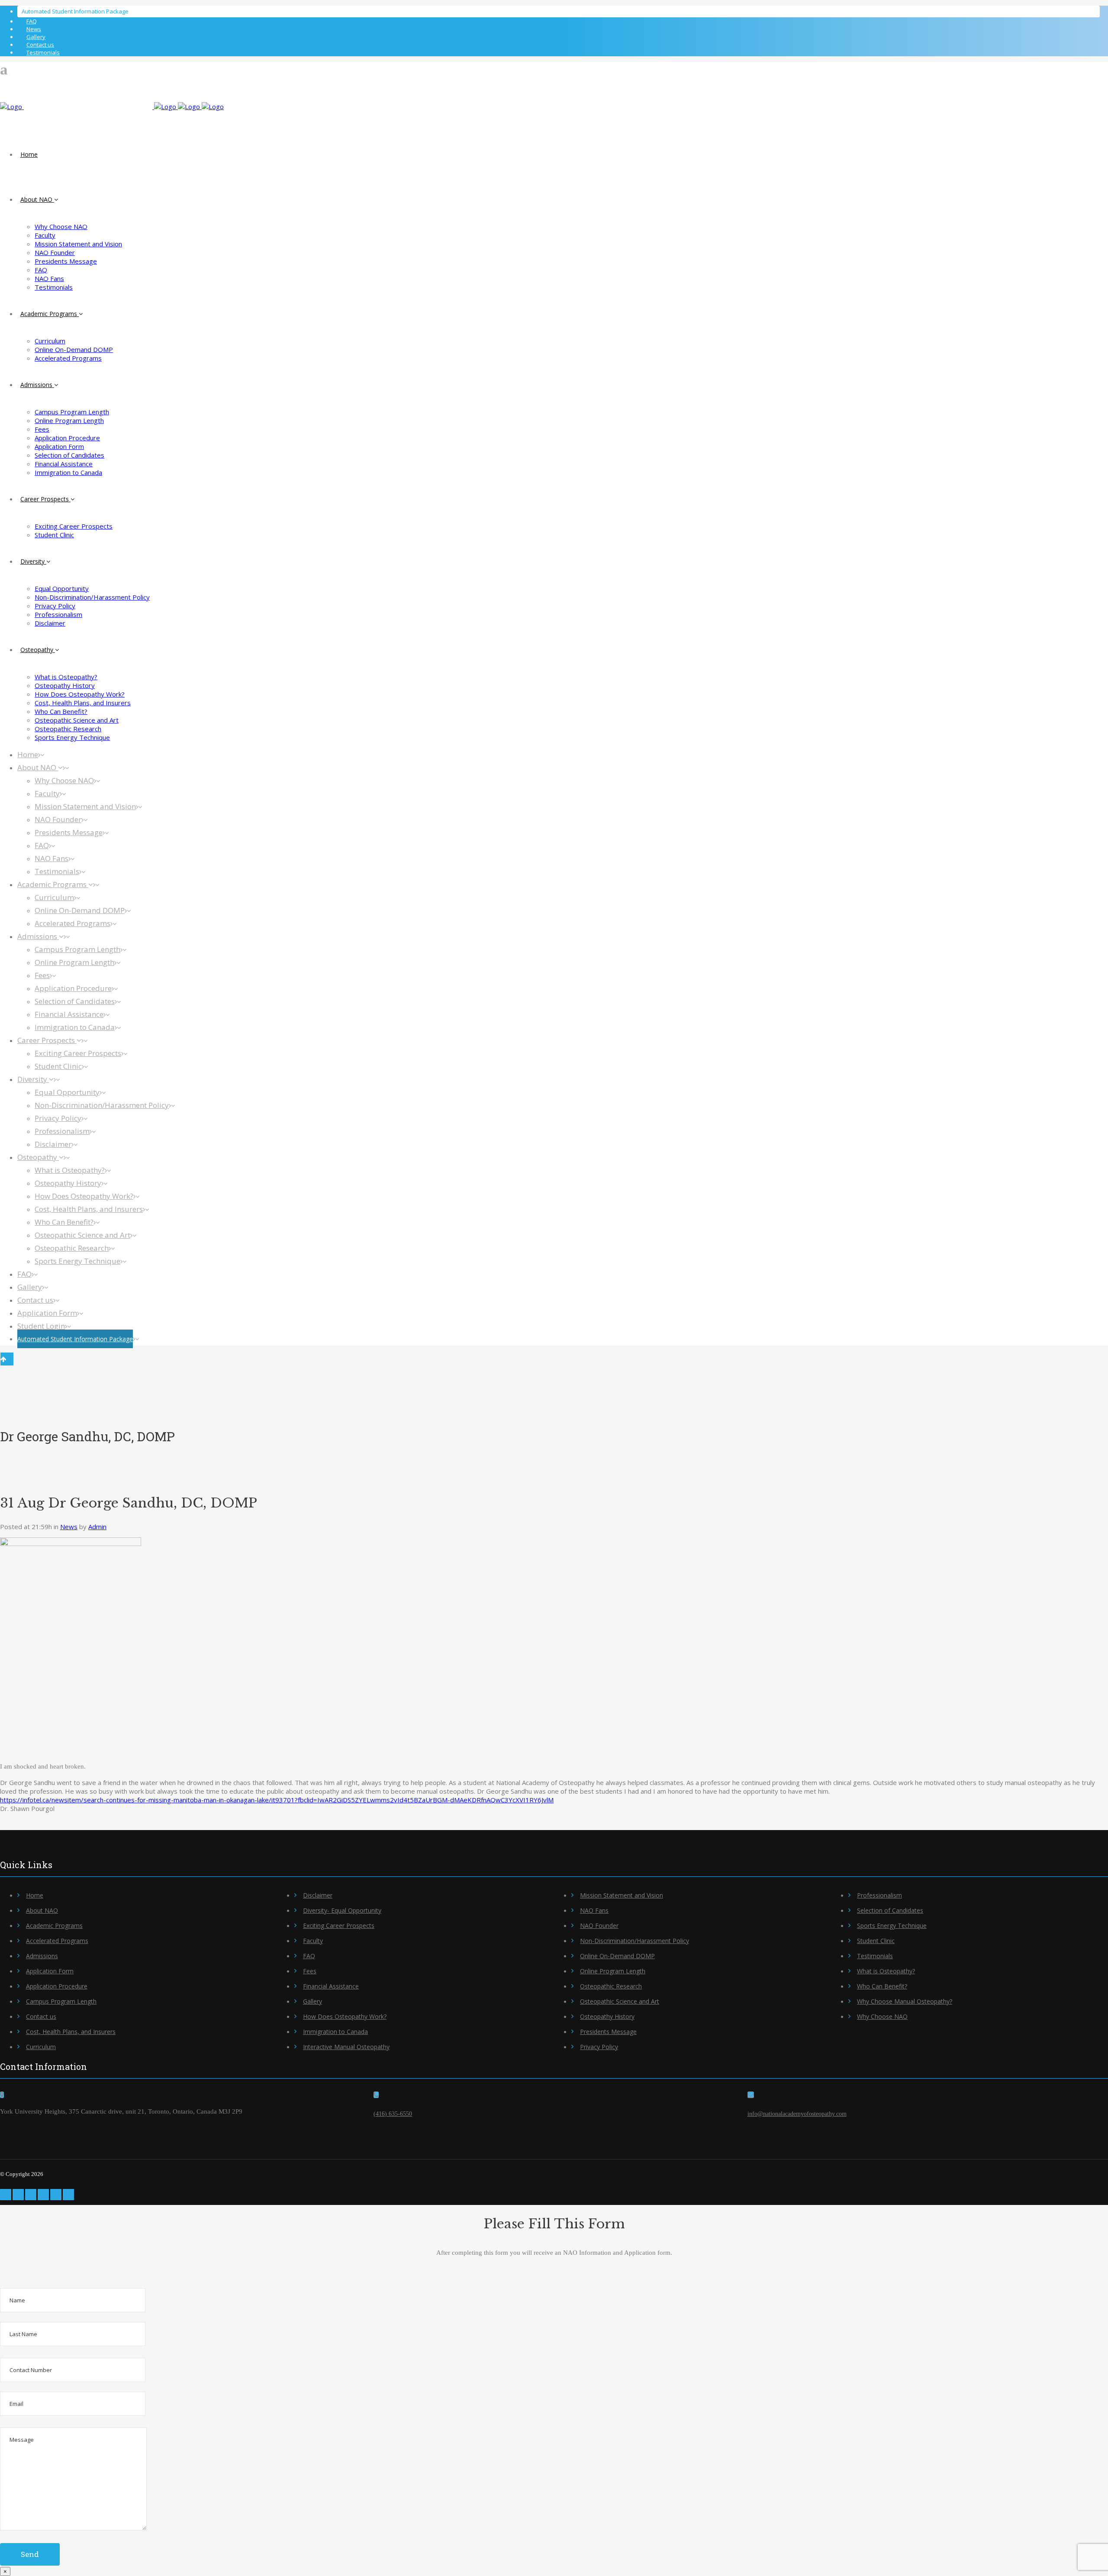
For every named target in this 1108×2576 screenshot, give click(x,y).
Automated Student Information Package (75, 11)
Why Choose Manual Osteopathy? (905, 2001)
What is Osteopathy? (886, 1971)
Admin (97, 1527)
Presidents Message (608, 2032)
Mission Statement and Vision (622, 1895)
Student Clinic (876, 1941)
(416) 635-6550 (393, 2114)
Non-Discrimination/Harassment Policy (635, 1941)
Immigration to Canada (335, 2032)
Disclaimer (318, 1895)
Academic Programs (54, 1926)
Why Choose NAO (882, 2016)
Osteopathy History (607, 2016)
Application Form (50, 1971)
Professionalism (879, 1895)
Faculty (313, 1941)
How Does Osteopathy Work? (345, 2016)
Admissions (42, 1956)
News (34, 29)
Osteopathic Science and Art (620, 2001)
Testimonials (43, 52)
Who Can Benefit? (882, 1986)
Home (35, 1895)
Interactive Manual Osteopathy (346, 2047)
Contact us (40, 45)
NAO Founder (599, 1926)
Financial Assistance (331, 1986)
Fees (310, 1971)
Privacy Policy (599, 2047)
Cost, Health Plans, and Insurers (71, 2032)
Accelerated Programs (57, 1941)
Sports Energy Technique (892, 1926)
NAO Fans (594, 1910)
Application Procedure (57, 1986)
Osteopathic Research (611, 1986)
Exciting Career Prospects (339, 1926)
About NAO (42, 1910)
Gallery (36, 37)
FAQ (32, 21)
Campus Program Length (61, 2001)
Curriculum (41, 2047)
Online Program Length (613, 1971)
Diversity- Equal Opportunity (342, 1910)
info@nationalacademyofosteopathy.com (797, 2114)
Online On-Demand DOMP (617, 1956)
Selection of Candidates (890, 1910)
